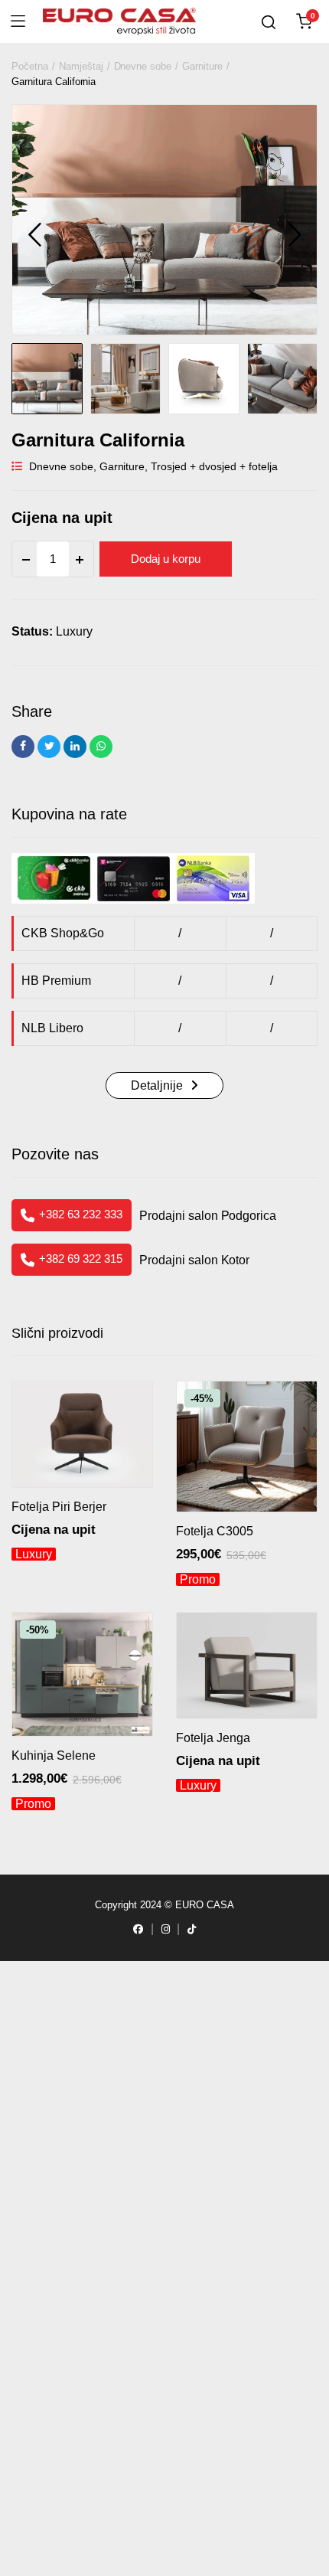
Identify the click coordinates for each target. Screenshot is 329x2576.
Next (295, 234)
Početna (30, 66)
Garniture (202, 66)
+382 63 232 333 (81, 1214)
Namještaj (81, 66)
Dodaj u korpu (166, 559)
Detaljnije (157, 1085)
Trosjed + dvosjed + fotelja (214, 466)
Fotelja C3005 (215, 1531)
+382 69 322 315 (81, 1259)
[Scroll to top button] (40, 2536)
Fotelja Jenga (213, 1738)
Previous (34, 234)
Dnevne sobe (143, 66)
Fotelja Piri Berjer (59, 1507)
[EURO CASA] (119, 22)
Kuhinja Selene (54, 1755)
